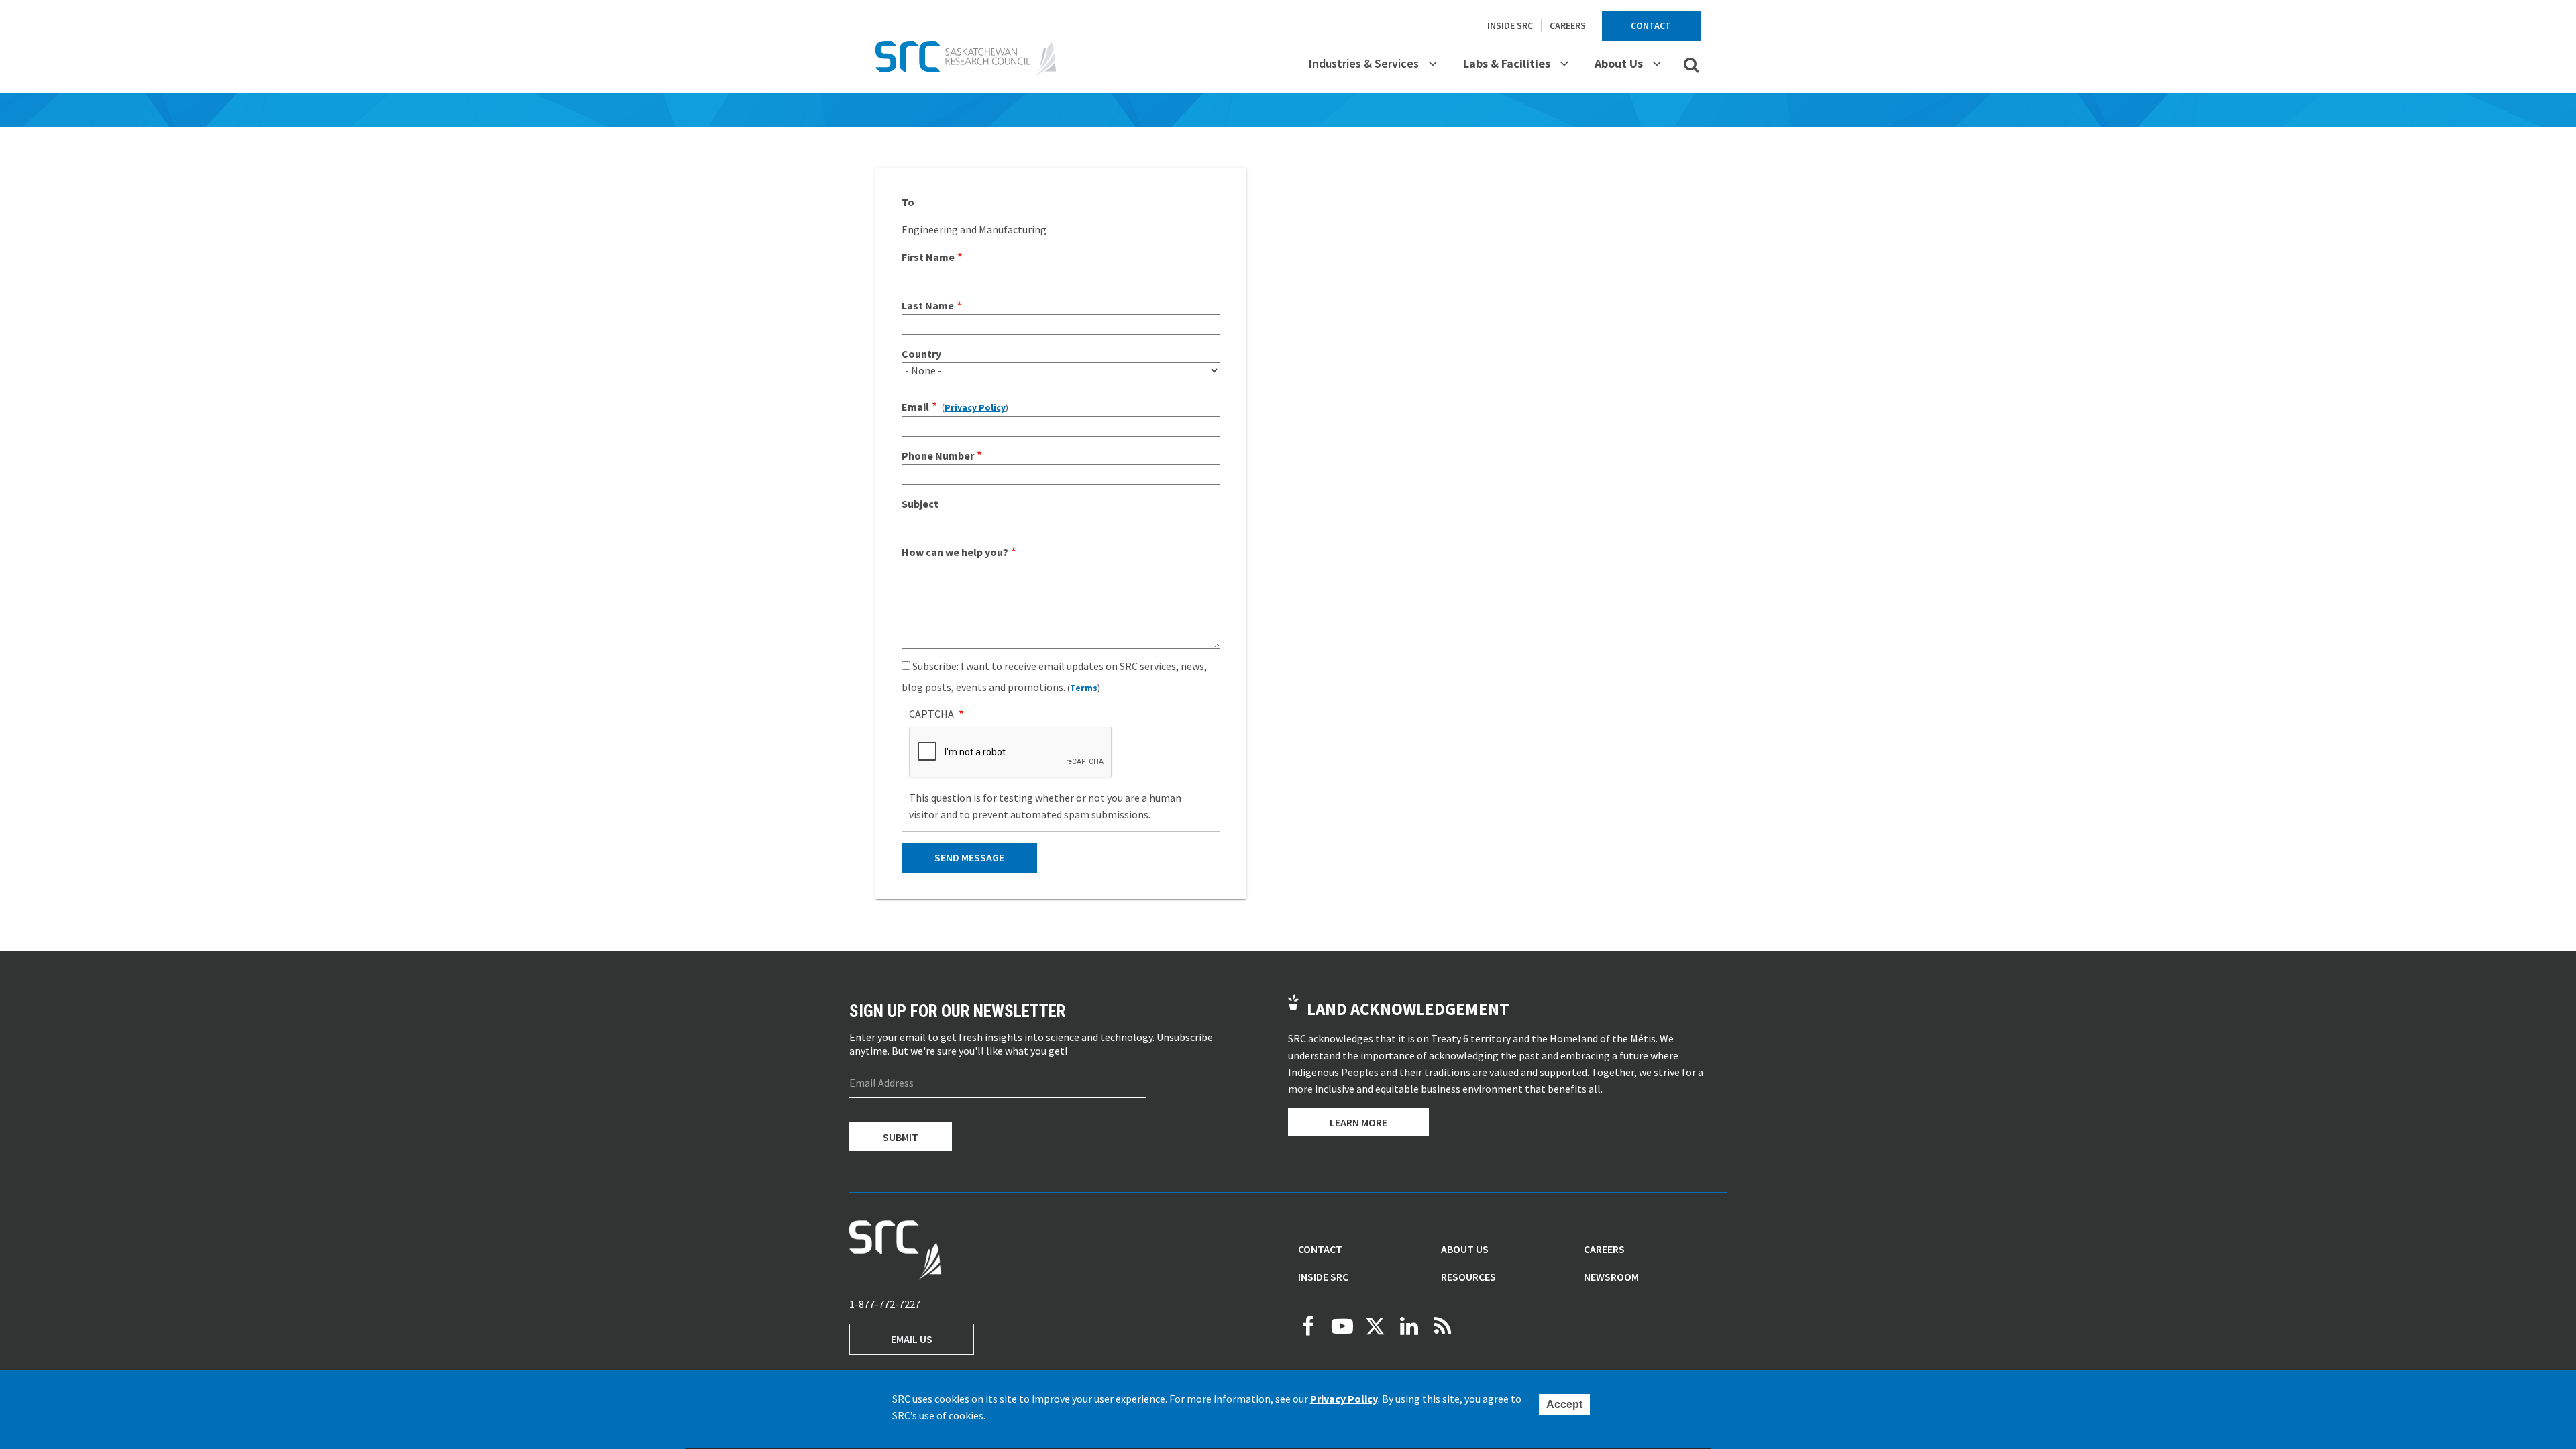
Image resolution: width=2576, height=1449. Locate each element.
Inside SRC (1510, 25)
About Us (1619, 63)
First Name (928, 257)
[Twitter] (1375, 1326)
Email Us (912, 1339)
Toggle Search (1691, 64)
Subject (920, 504)
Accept (1564, 1404)
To (908, 202)
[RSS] (1442, 1326)
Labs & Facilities (1507, 63)
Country (921, 354)
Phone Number (938, 455)
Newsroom (1611, 1277)
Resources (1468, 1277)
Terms (1084, 688)
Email (915, 407)
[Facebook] (1308, 1326)
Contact (1651, 25)
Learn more (1358, 1122)
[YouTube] (1342, 1326)
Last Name (928, 305)
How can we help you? (955, 552)
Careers (1568, 25)
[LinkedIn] (1409, 1326)
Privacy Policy (975, 408)
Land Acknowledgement (1408, 1009)
